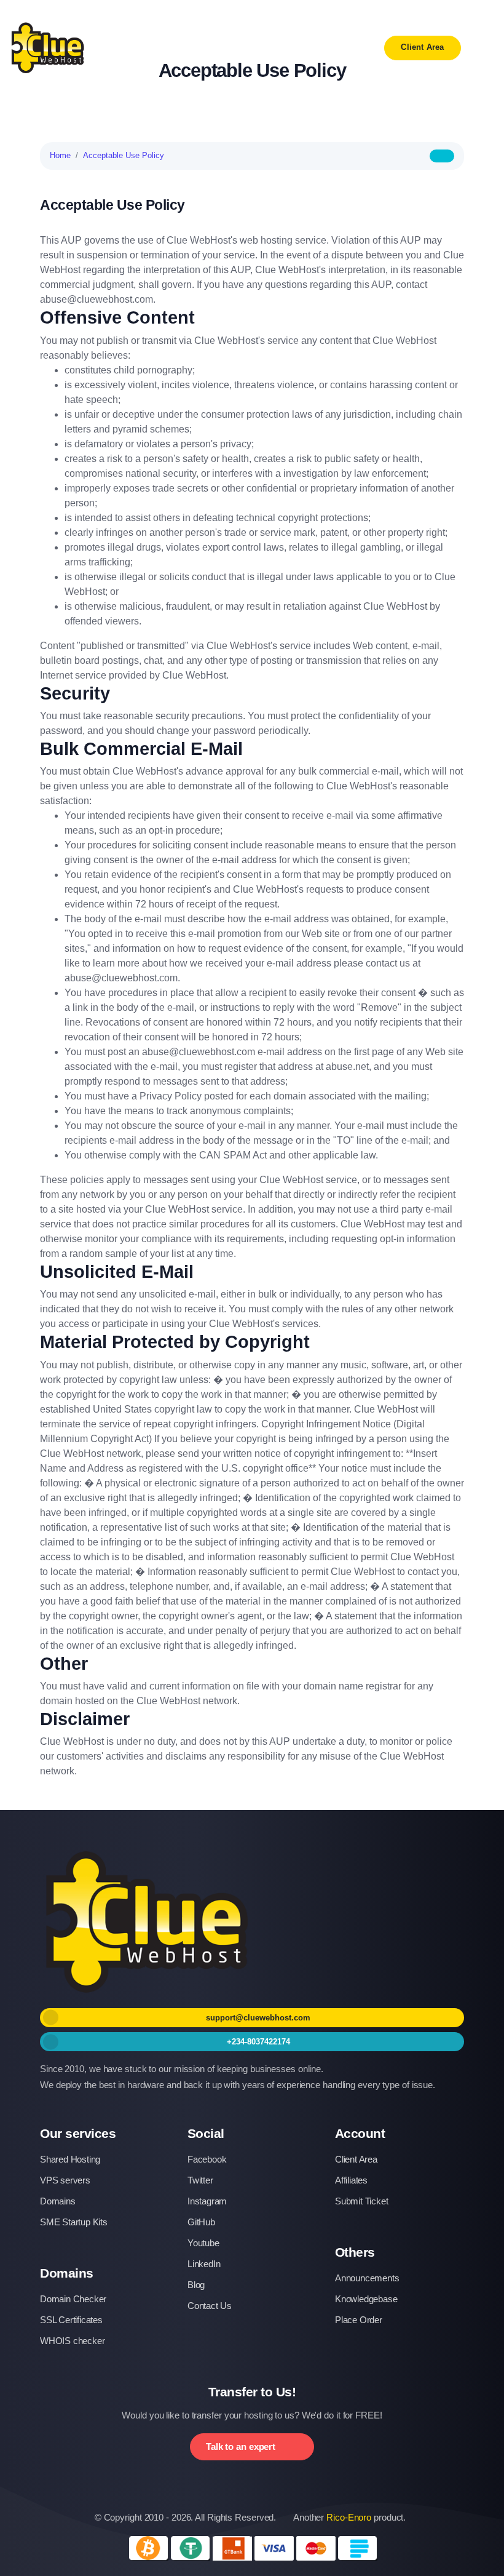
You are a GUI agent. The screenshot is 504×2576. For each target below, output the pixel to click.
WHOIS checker (72, 2341)
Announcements (367, 2278)
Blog (196, 2285)
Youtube (203, 2243)
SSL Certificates (71, 2320)
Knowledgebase (366, 2299)
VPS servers (65, 2180)
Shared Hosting (70, 2159)
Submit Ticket (361, 2201)
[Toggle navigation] (482, 48)
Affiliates (351, 2180)
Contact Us (210, 2306)
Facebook (207, 2159)
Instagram (207, 2201)
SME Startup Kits (74, 2222)
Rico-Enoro (349, 2517)
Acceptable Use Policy (124, 155)
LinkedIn (204, 2264)
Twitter (200, 2180)
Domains (58, 2201)
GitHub (201, 2222)
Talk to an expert (241, 2446)
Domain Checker (73, 2299)
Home (60, 155)
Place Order (359, 2320)
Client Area (422, 47)
